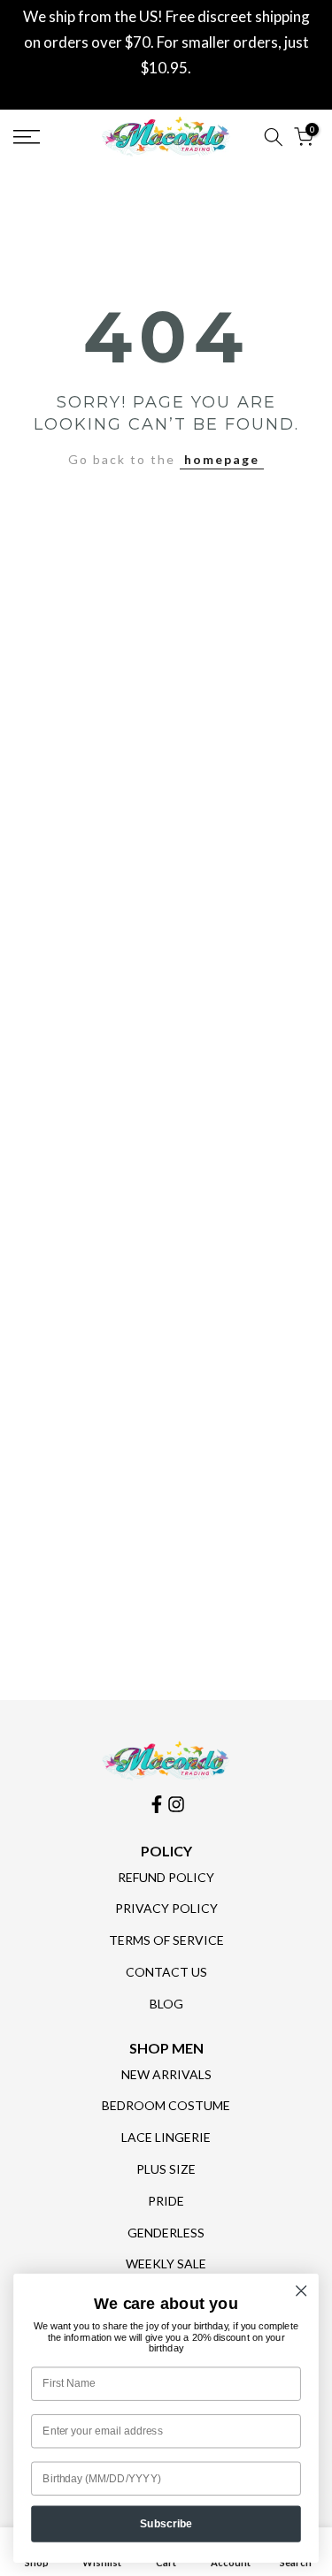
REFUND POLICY (166, 1877)
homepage (222, 459)
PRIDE (166, 2201)
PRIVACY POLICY (166, 1908)
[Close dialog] (301, 2291)
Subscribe (166, 2523)
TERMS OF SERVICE (166, 1940)
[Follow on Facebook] (157, 1804)
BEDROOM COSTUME (166, 2105)
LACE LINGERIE (166, 2137)
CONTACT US (166, 1972)
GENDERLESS (166, 2233)
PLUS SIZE (166, 2169)
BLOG (166, 2004)
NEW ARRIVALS (166, 2074)
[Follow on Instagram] (176, 1804)
